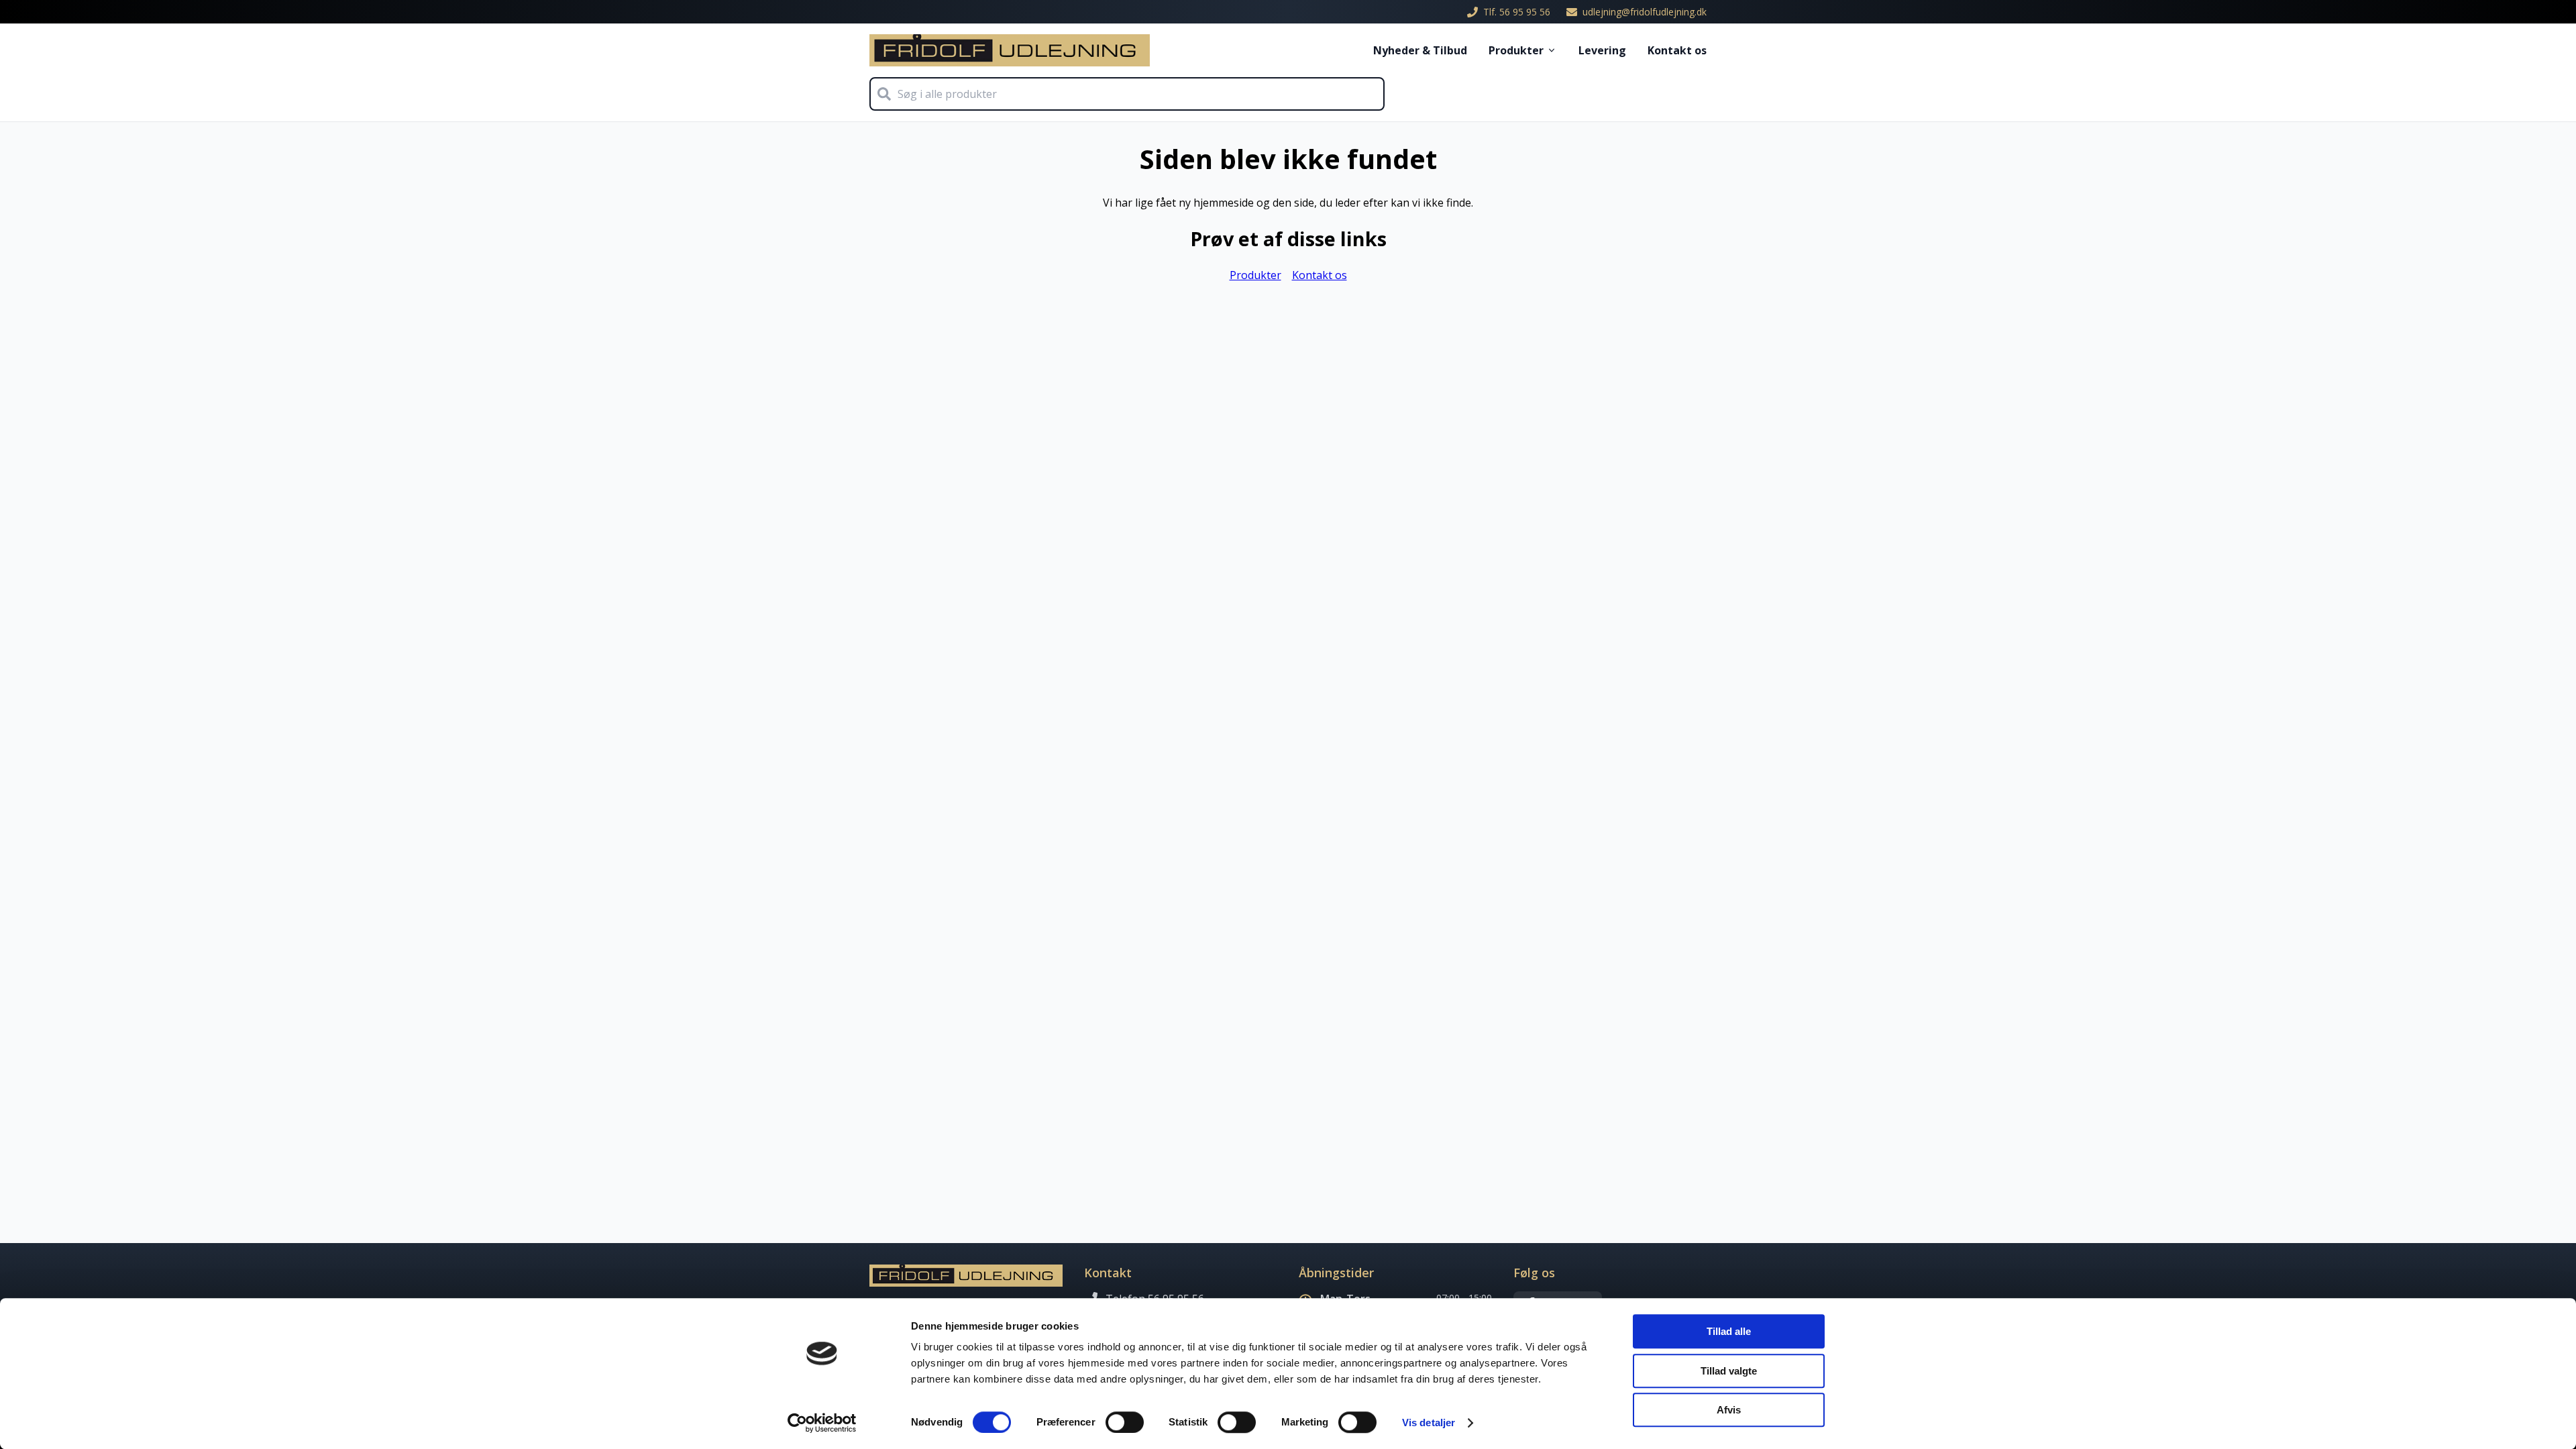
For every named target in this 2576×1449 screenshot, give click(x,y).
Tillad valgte (1729, 1371)
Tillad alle (1729, 1331)
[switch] (1125, 1422)
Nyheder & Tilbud (1420, 50)
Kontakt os (1677, 50)
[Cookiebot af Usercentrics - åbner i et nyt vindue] (822, 1423)
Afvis (1729, 1410)
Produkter (1516, 50)
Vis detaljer (1429, 1423)
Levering (1602, 50)
